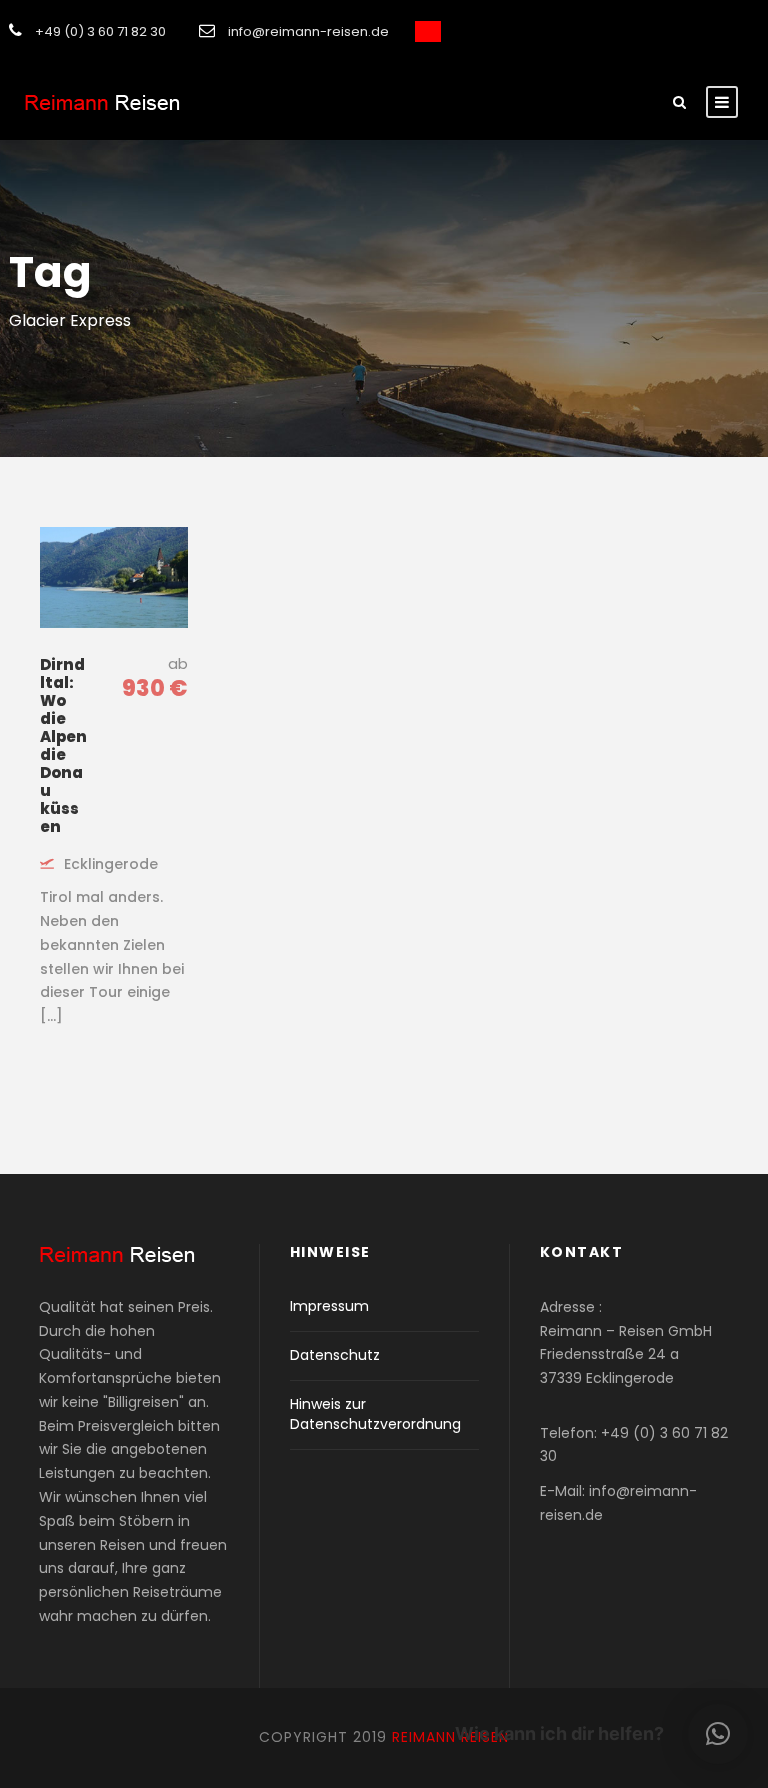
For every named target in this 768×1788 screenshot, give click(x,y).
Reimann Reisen (450, 1737)
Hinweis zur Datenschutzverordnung (375, 1414)
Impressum (329, 1306)
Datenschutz (335, 1355)
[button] (718, 1734)
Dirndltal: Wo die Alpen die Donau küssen (63, 745)
